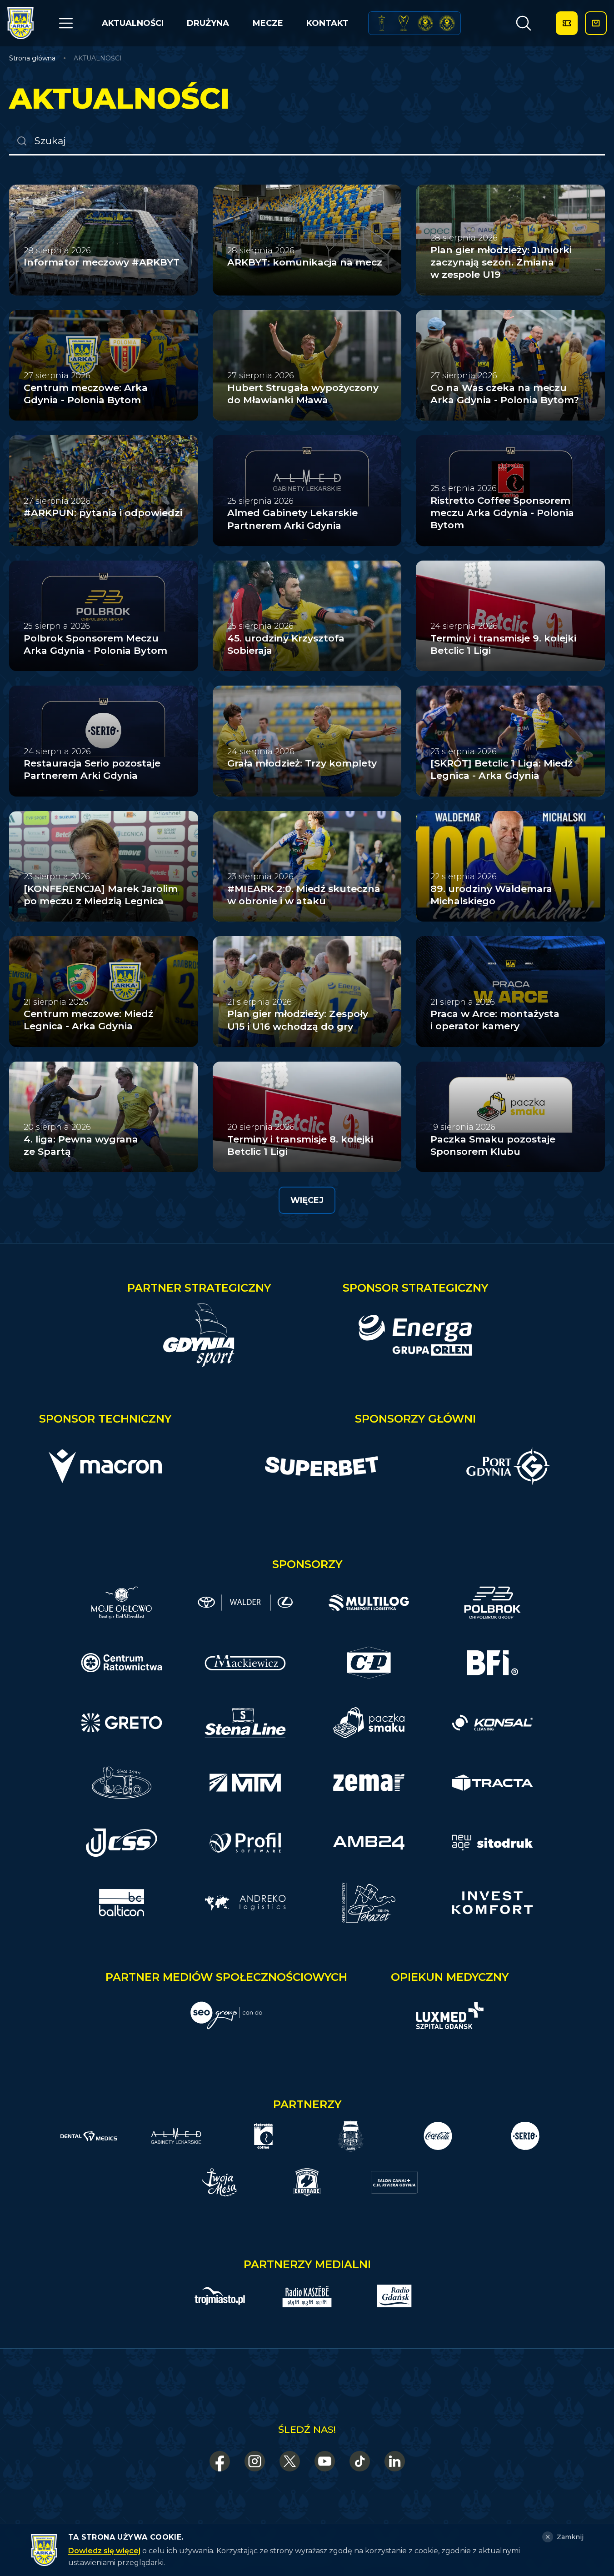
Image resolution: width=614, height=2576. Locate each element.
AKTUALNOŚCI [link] (98, 58)
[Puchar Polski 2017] (404, 23)
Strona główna (32, 58)
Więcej (307, 1200)
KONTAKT (327, 23)
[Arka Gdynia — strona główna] (20, 23)
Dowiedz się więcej (104, 2551)
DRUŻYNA (208, 23)
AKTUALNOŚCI (133, 23)
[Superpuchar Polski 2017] (425, 23)
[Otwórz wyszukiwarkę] (524, 23)
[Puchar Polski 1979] (382, 23)
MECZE (268, 23)
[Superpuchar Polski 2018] (447, 23)
